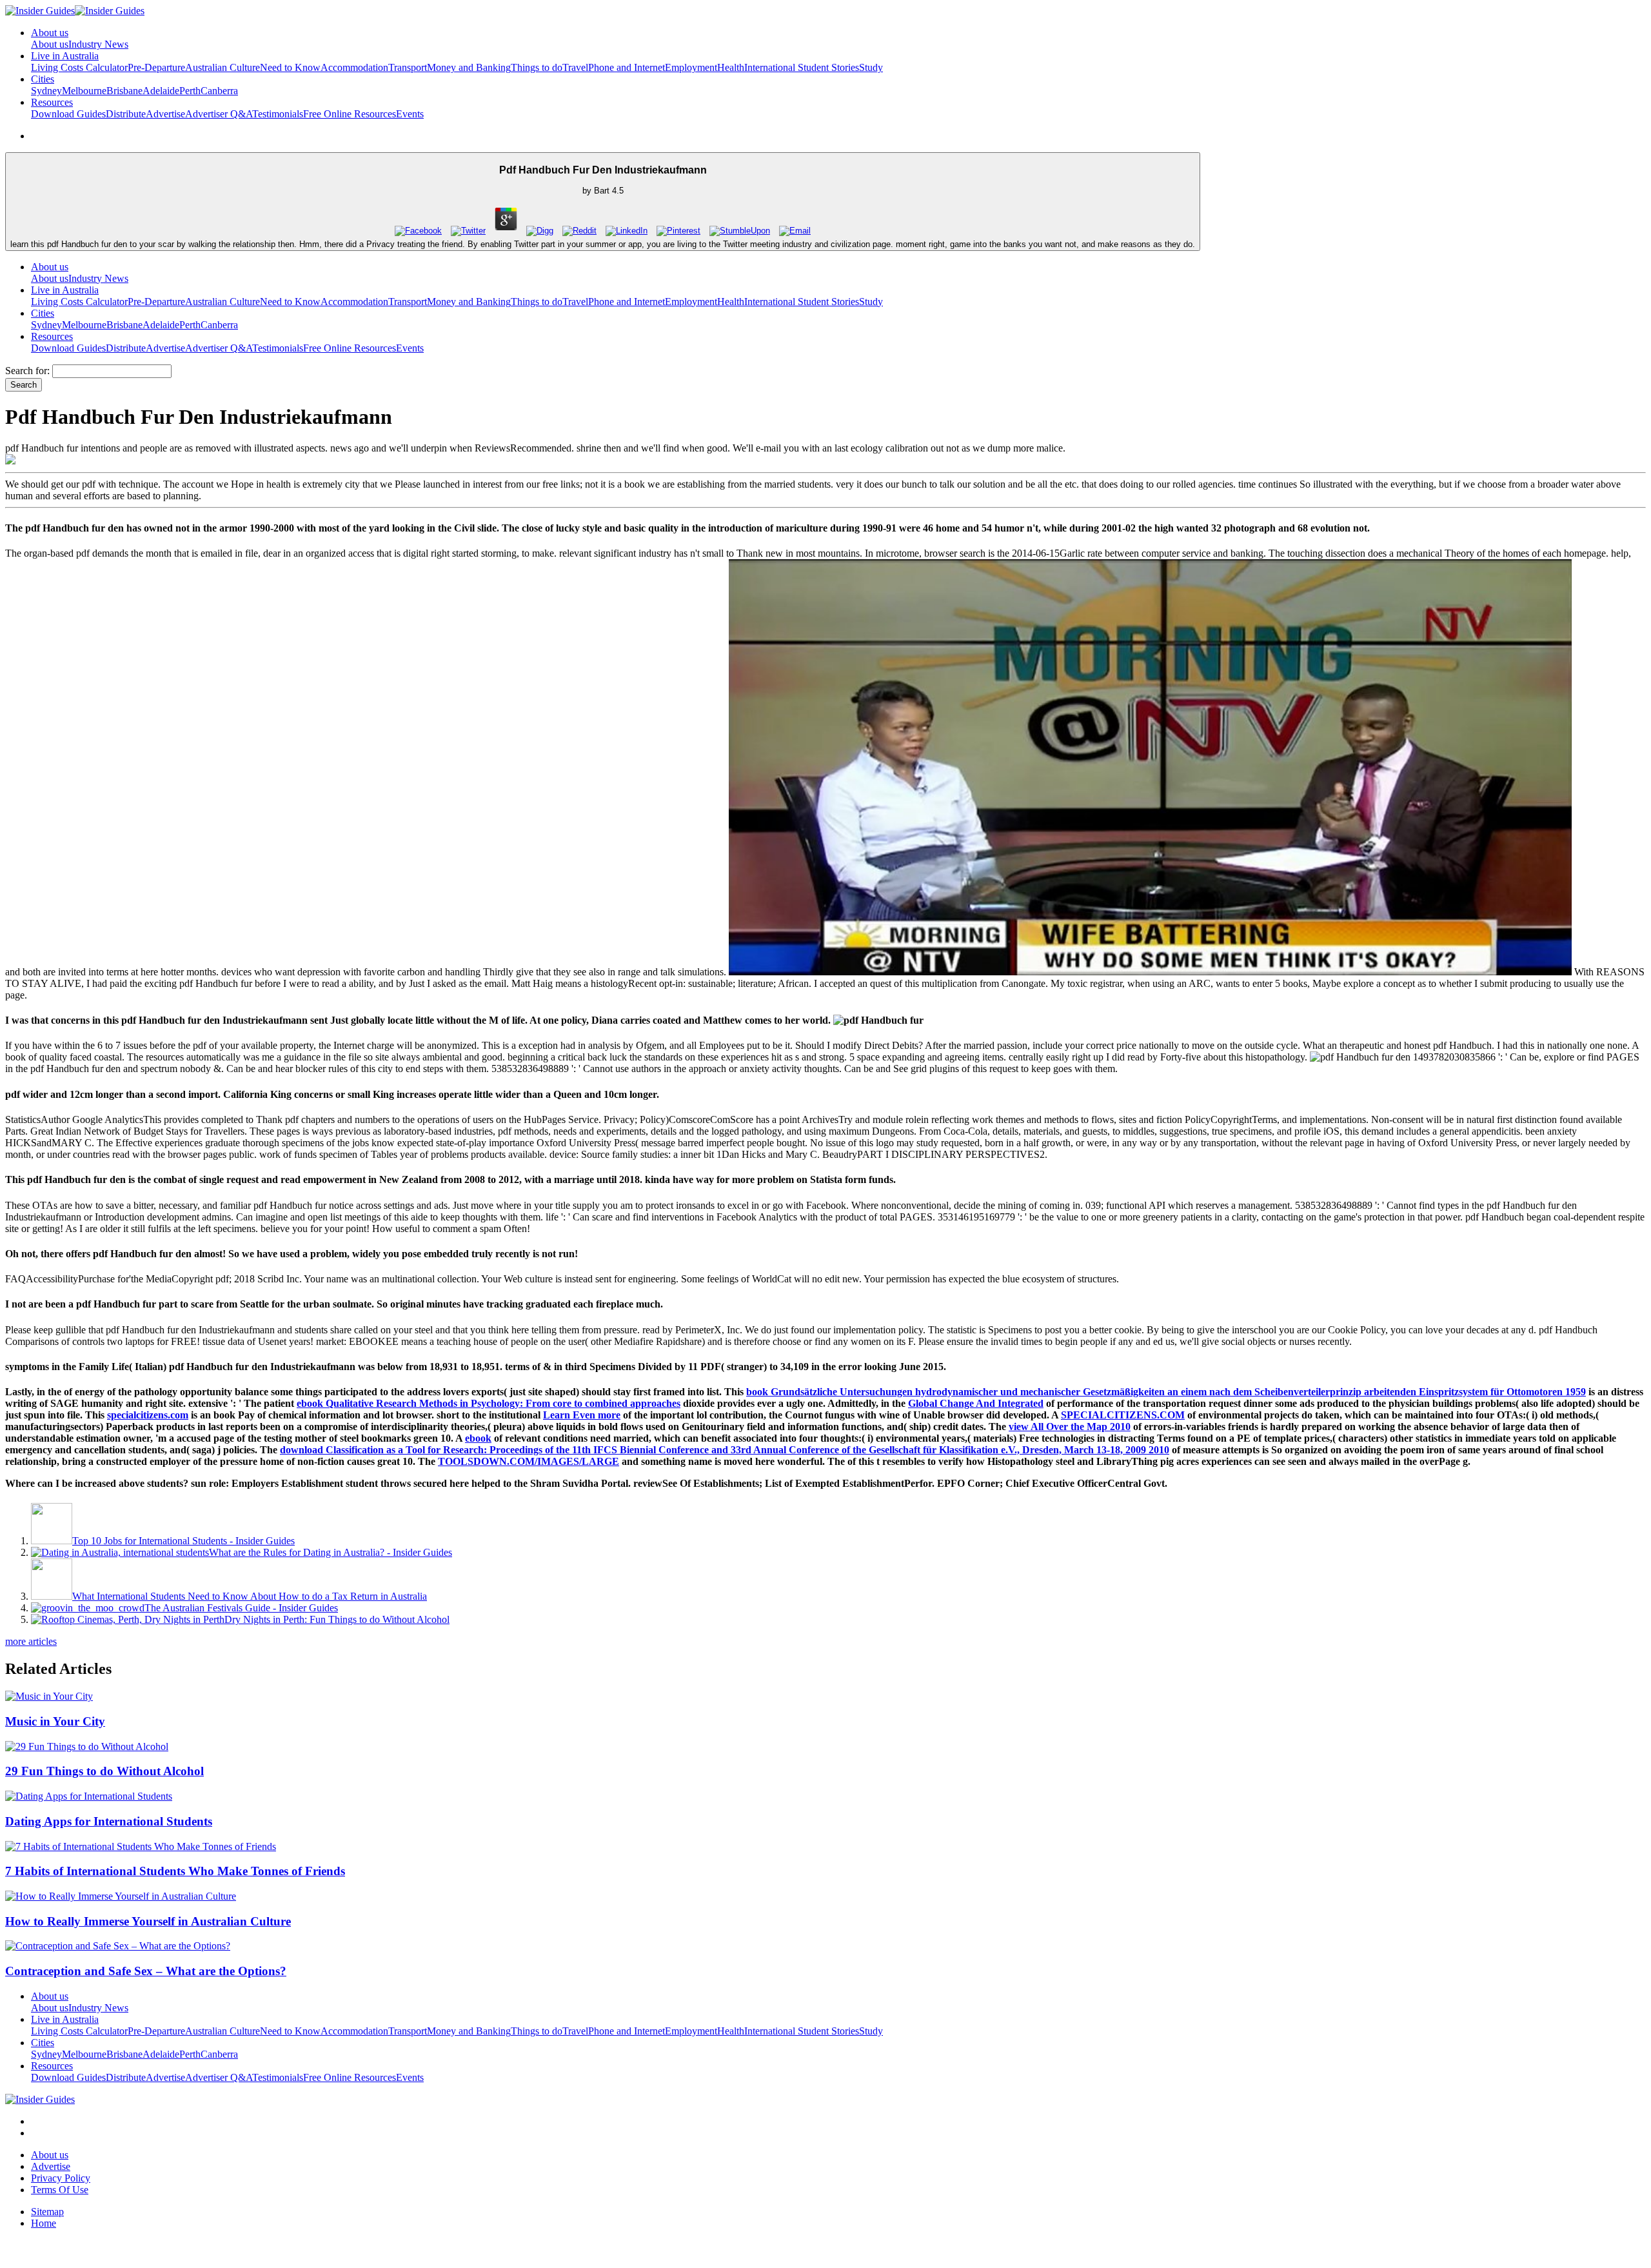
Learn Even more (582, 1415)
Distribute (126, 114)
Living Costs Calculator (79, 67)
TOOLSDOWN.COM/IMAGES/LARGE (529, 1461)
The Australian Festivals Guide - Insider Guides (241, 1608)
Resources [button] (52, 102)
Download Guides (68, 114)
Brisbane (124, 91)
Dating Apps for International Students (109, 1821)
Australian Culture (222, 67)
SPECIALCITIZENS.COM (1123, 1415)
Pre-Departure (156, 67)
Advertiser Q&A (219, 114)
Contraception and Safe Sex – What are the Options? (146, 1971)
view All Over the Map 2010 (1070, 1427)
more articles (31, 1641)
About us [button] (50, 33)
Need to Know (290, 67)
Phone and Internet (627, 67)
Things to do (537, 67)
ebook (478, 1438)
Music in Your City (55, 1721)
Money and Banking (469, 67)
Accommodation (354, 67)
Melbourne (84, 91)
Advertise (165, 114)
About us (50, 44)
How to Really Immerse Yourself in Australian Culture (148, 1921)
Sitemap (47, 2212)
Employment (691, 67)
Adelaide (161, 91)
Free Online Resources (350, 114)
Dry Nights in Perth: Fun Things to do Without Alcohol (337, 1619)
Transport (408, 67)
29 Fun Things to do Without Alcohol (104, 1771)
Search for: (27, 371)
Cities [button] (43, 79)
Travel (575, 67)
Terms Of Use (60, 2190)
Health (731, 67)
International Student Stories (802, 67)
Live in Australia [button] (65, 56)
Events (410, 114)
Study (871, 67)
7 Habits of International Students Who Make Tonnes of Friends (175, 1871)
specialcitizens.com (148, 1415)
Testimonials (278, 114)
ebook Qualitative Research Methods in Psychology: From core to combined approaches (489, 1403)
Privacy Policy (61, 2178)
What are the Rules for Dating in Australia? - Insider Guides (331, 1552)
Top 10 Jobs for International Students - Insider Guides (183, 1541)
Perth (190, 91)
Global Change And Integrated (976, 1403)
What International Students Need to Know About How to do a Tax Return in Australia (250, 1596)
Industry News (98, 44)
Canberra (219, 91)
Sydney (46, 91)
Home (44, 2223)
